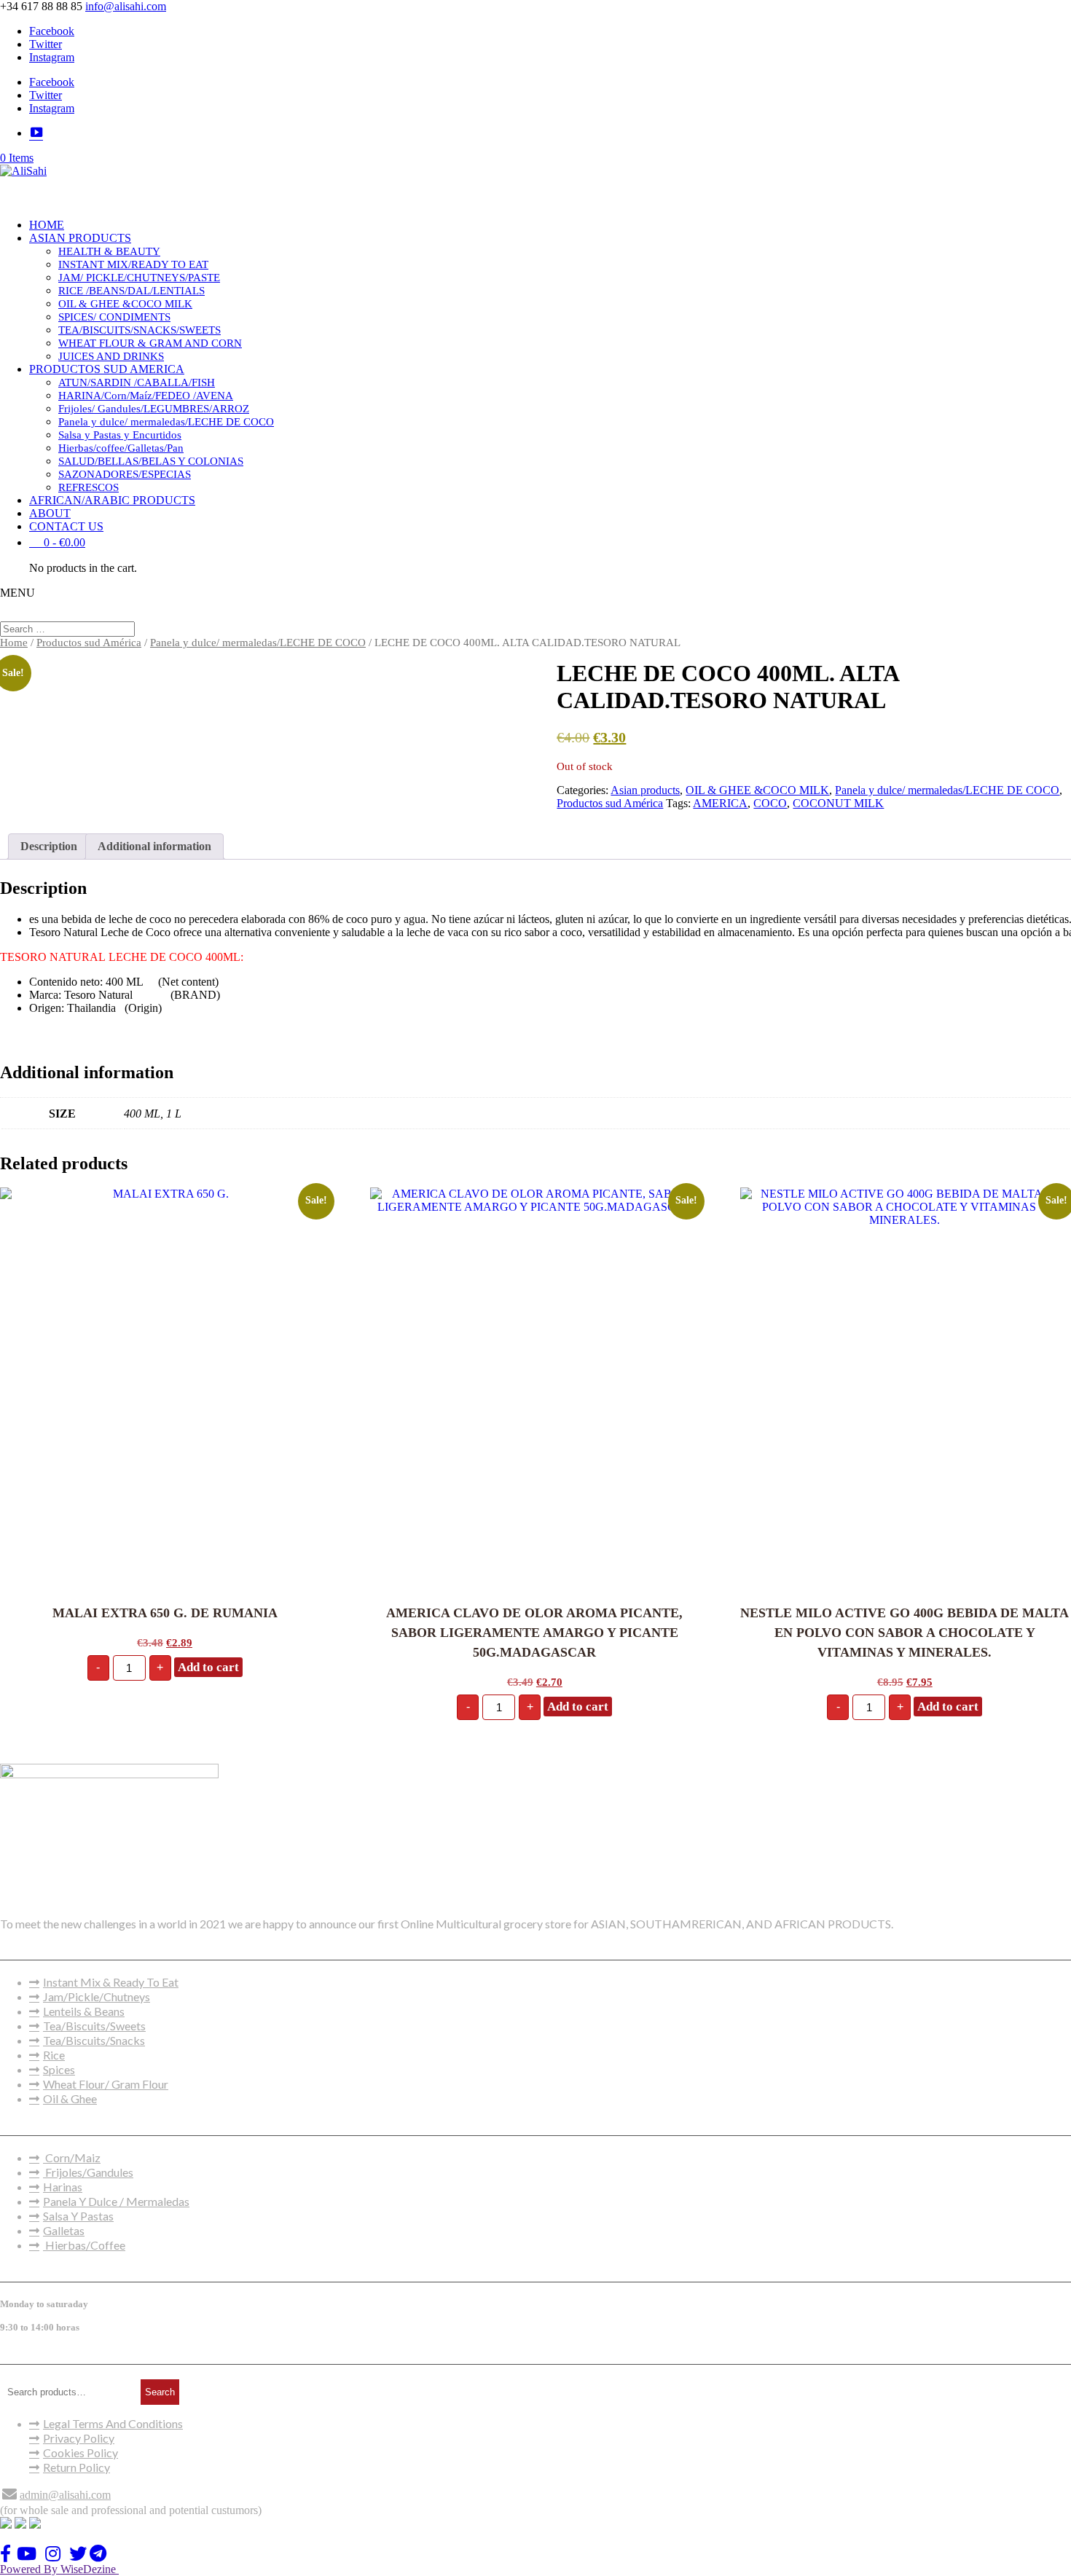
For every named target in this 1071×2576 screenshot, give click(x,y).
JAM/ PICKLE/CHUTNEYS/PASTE (139, 278)
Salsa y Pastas (78, 2216)
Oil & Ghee (70, 2098)
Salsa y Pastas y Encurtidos (120, 435)
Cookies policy (81, 2453)
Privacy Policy (79, 2438)
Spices (59, 2069)
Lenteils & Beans (84, 2011)
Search (160, 2392)
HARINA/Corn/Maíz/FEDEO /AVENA (146, 396)
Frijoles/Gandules (88, 2172)
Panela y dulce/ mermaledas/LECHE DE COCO (166, 422)
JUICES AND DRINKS (111, 356)
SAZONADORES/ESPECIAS (125, 474)
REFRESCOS (89, 487)
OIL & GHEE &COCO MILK (125, 304)
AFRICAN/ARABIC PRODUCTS (112, 500)
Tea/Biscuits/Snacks (94, 2040)
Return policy (76, 2467)
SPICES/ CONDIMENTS (114, 317)
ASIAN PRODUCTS (80, 238)
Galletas (64, 2230)
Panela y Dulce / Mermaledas (116, 2201)
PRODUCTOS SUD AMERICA (107, 369)
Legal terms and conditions (113, 2423)
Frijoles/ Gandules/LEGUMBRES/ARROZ (154, 409)
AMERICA (720, 803)
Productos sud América (89, 643)
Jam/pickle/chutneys (97, 1996)
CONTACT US (66, 526)
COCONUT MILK (838, 803)
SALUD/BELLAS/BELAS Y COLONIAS (151, 461)
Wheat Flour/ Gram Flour (106, 2084)
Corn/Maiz (72, 2157)
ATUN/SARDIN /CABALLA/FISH (137, 382)
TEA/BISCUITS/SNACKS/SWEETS (140, 330)
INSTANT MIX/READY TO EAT (133, 264)
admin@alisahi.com (65, 2495)
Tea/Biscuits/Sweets (94, 2026)
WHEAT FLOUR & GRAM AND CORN (150, 343)
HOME (47, 225)
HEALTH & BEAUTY (109, 251)
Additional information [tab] (154, 846)
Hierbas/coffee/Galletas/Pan (121, 448)
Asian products (645, 790)
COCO (770, 803)
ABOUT (50, 513)
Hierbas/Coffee (84, 2245)
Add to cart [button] (208, 1667)
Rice (54, 2055)
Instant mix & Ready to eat (111, 1982)
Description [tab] (49, 846)
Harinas (63, 2187)
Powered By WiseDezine (59, 2569)
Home (14, 643)
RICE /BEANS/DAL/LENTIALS (132, 291)
